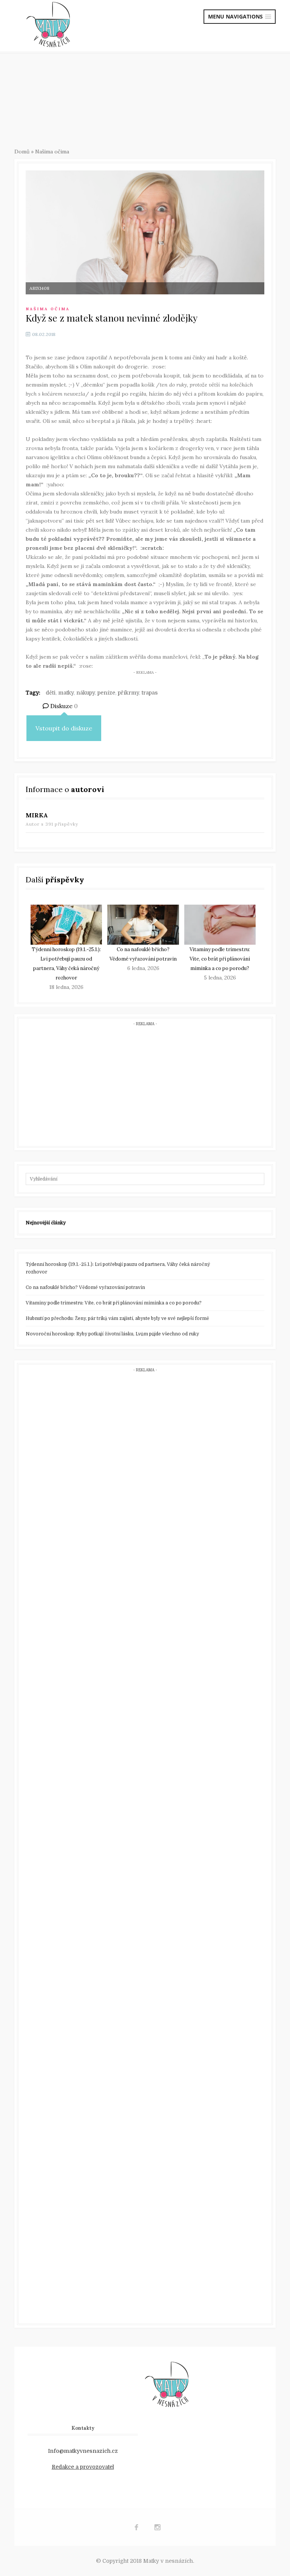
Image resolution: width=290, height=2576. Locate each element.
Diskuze (63, 706)
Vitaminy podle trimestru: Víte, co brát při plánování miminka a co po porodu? (220, 959)
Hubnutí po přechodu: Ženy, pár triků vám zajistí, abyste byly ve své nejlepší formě (117, 1318)
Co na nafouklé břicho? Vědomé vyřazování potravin (85, 1287)
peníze (106, 693)
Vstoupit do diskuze (64, 728)
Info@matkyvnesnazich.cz (83, 2451)
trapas (150, 693)
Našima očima (52, 152)
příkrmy (128, 693)
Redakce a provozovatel (83, 2467)
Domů (22, 152)
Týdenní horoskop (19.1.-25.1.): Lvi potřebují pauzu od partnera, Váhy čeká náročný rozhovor (118, 1268)
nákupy (86, 693)
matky (66, 693)
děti (51, 693)
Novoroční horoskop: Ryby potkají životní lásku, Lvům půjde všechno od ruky (112, 1334)
